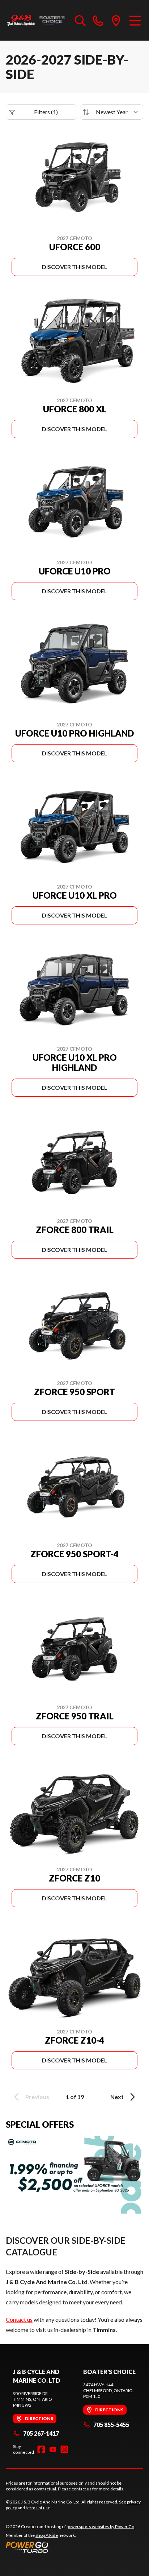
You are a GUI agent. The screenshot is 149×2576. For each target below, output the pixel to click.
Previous (37, 2097)
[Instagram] (64, 2449)
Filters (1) (46, 112)
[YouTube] (53, 2449)
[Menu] (135, 20)
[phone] (98, 20)
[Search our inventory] (80, 20)
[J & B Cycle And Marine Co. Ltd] (37, 20)
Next (117, 2097)
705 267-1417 (41, 2433)
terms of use (38, 2508)
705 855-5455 (111, 2425)
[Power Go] (71, 2547)
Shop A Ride (47, 2535)
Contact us (19, 2319)
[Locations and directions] (116, 20)
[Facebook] (41, 2449)
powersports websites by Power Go (100, 2526)
